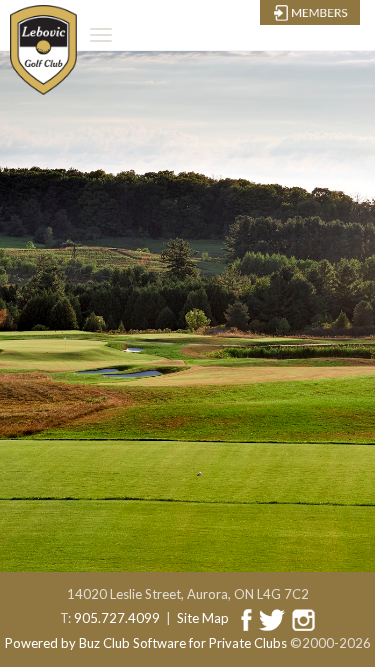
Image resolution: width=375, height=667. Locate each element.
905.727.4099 (117, 618)
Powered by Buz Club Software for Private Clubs (146, 643)
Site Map (203, 618)
